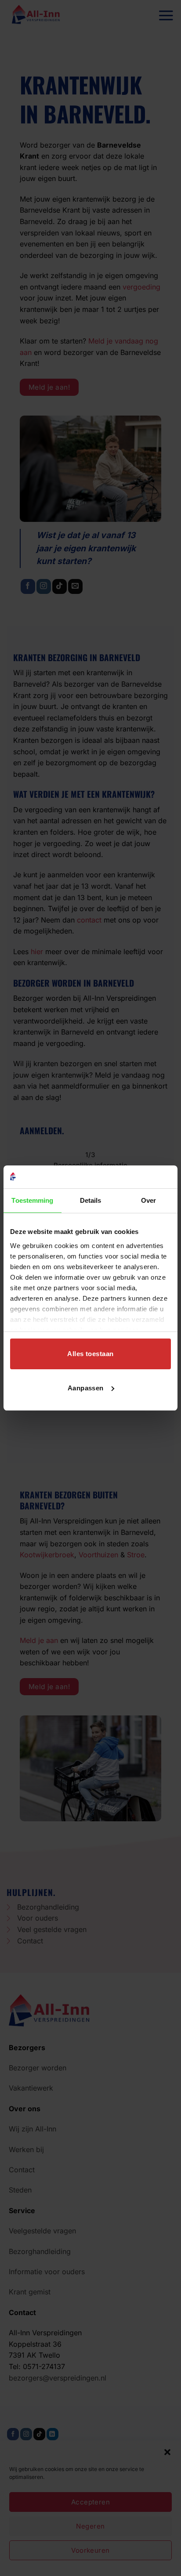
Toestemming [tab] (32, 1200)
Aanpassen (86, 1388)
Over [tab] (148, 1200)
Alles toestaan (90, 1354)
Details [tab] (91, 1200)
